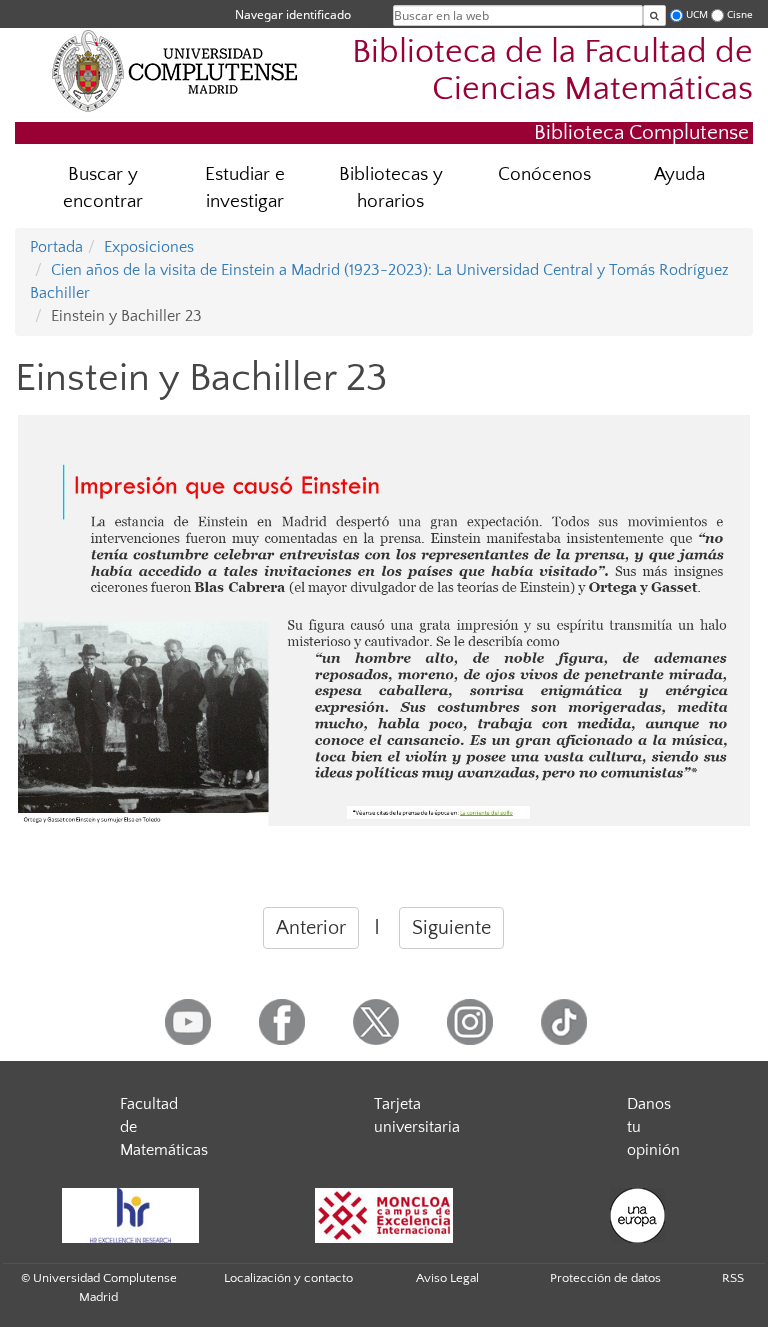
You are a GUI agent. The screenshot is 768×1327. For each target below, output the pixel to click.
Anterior (311, 928)
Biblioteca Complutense (641, 132)
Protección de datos (605, 1278)
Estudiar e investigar (245, 188)
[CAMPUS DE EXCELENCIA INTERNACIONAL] (384, 1215)
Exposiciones (149, 247)
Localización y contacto (288, 1278)
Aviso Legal (447, 1278)
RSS (733, 1278)
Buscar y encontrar (103, 188)
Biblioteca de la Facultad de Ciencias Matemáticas (552, 71)
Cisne (740, 14)
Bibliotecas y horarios (391, 188)
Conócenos (544, 174)
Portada (56, 247)
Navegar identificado (293, 14)
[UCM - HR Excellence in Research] (130, 1215)
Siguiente (451, 928)
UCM (697, 14)
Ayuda (679, 174)
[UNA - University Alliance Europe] (638, 1215)
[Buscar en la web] (654, 15)
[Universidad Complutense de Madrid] (175, 70)
